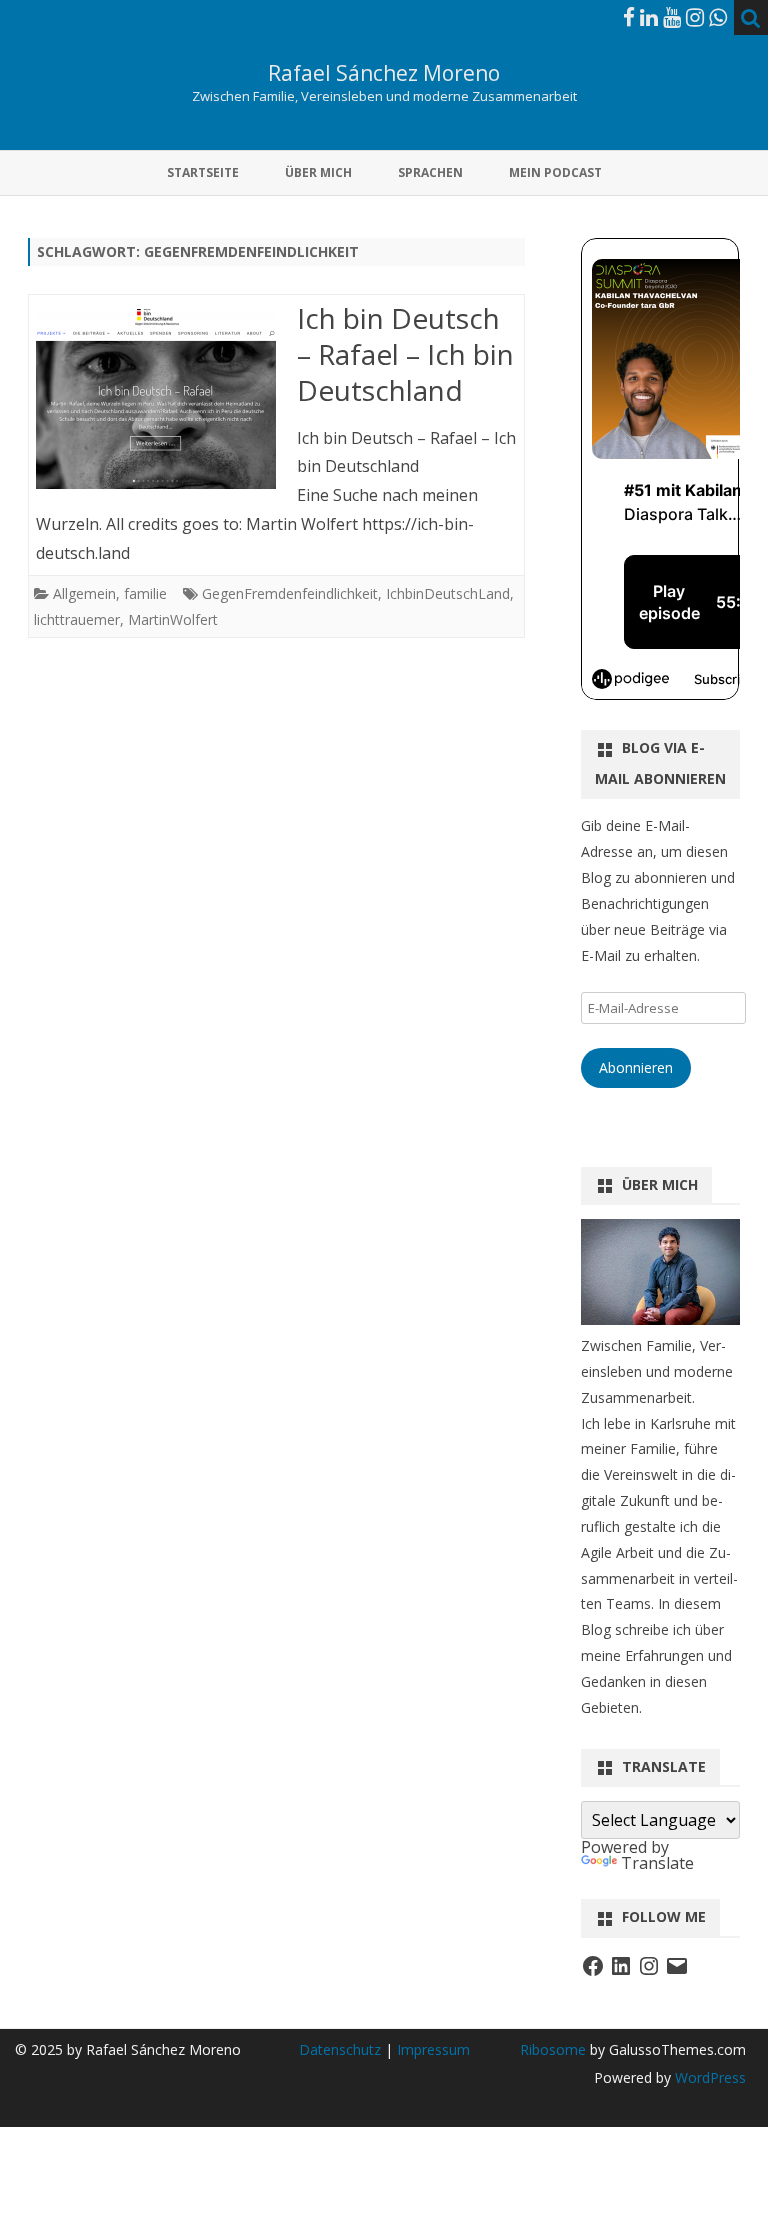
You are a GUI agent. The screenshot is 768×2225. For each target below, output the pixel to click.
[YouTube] (672, 17)
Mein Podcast (555, 172)
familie (145, 593)
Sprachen (430, 172)
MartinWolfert (173, 619)
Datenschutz (342, 2049)
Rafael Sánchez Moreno (384, 73)
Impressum (433, 2049)
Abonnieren (636, 1067)
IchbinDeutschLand (448, 593)
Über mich (318, 172)
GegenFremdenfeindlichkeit (290, 593)
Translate (657, 1863)
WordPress (708, 2077)
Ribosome (553, 2049)
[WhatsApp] (718, 17)
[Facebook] (629, 17)
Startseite (203, 172)
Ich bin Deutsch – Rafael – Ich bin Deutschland (405, 354)
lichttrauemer (77, 619)
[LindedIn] (649, 17)
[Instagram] (695, 17)
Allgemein (84, 593)
